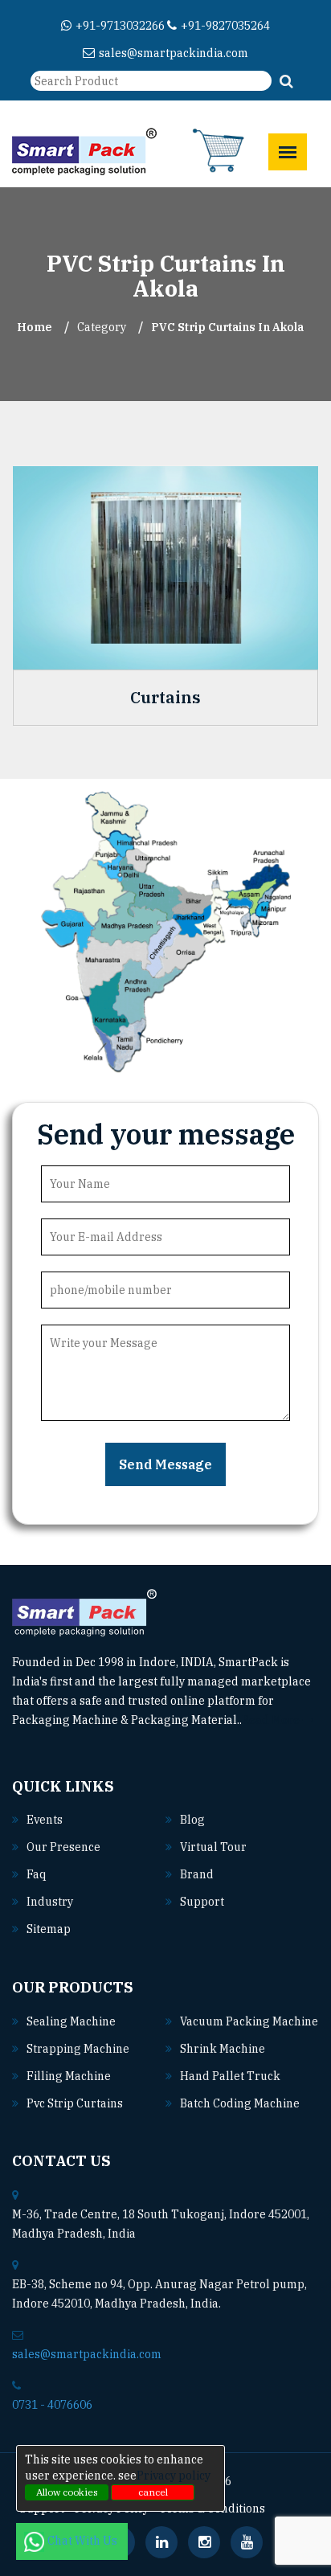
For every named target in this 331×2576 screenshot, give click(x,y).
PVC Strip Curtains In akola (227, 327)
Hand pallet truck (230, 2076)
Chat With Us (84, 2541)
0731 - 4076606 (52, 2405)
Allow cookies (67, 2492)
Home (35, 327)
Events (45, 1820)
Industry (50, 1902)
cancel (153, 2492)
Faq (36, 1874)
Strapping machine (78, 2049)
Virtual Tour (213, 1847)
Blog (192, 1820)
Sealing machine (71, 2021)
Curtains (165, 698)
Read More (272, 1720)
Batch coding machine (240, 2103)
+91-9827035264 (225, 26)
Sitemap (49, 1929)
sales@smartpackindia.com (174, 53)
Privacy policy (174, 2476)
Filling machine (69, 2076)
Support (202, 1902)
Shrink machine (223, 2049)
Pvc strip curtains (75, 2103)
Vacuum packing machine (249, 2021)
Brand (197, 1874)
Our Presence (63, 1847)
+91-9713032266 (120, 26)
